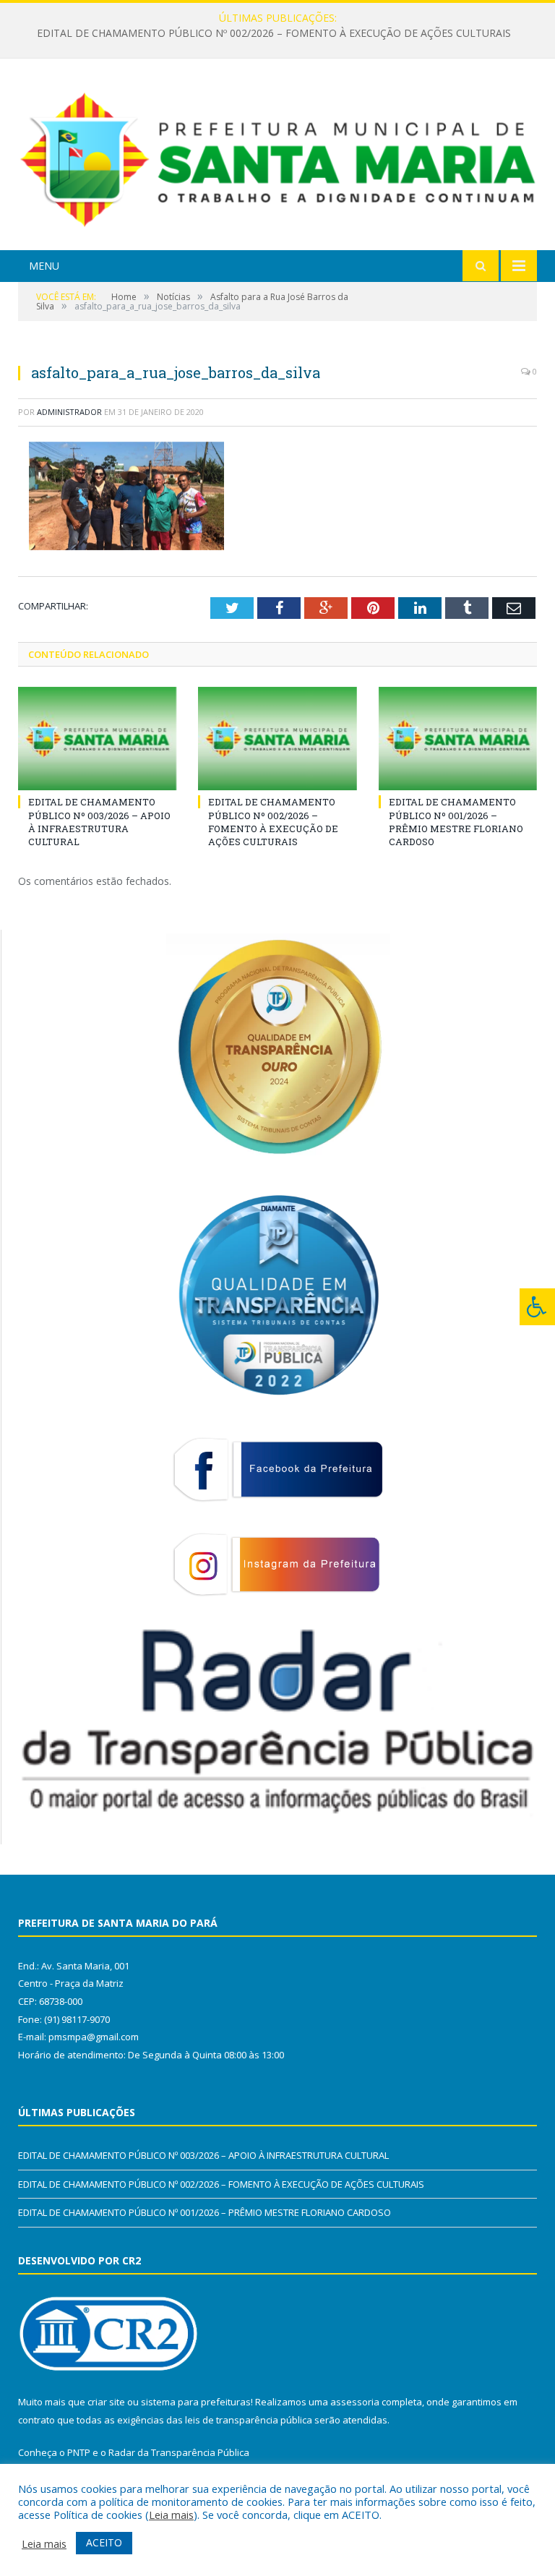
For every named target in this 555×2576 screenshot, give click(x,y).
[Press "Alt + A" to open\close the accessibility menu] (537, 1307)
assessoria (355, 2402)
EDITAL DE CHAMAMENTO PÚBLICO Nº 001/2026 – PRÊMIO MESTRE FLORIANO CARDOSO (456, 822)
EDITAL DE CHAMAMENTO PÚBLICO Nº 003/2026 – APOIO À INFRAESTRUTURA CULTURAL (99, 822)
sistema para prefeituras (196, 2402)
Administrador (69, 412)
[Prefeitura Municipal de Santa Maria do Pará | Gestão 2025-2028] (277, 157)
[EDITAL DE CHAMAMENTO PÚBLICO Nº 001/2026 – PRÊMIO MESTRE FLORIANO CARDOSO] (458, 739)
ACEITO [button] (104, 2542)
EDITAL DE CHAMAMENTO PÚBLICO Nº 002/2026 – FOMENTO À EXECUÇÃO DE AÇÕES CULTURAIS (274, 33)
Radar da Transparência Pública (179, 2452)
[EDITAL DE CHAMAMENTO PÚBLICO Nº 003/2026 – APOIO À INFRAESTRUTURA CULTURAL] (97, 739)
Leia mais (171, 2515)
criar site (106, 2402)
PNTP (79, 2452)
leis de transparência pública (249, 2420)
